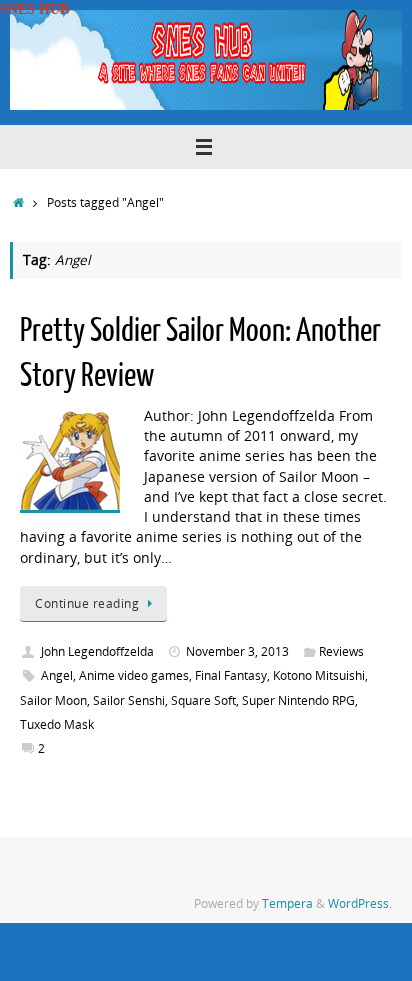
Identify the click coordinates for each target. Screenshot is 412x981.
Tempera (287, 903)
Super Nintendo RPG (298, 700)
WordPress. (360, 903)
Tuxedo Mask (57, 724)
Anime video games (134, 675)
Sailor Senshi (129, 700)
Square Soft (203, 700)
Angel (57, 675)
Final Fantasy (231, 675)
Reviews (341, 651)
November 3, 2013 (237, 651)
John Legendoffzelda (97, 651)
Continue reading (87, 603)
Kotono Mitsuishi (319, 675)
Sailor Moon (53, 700)
